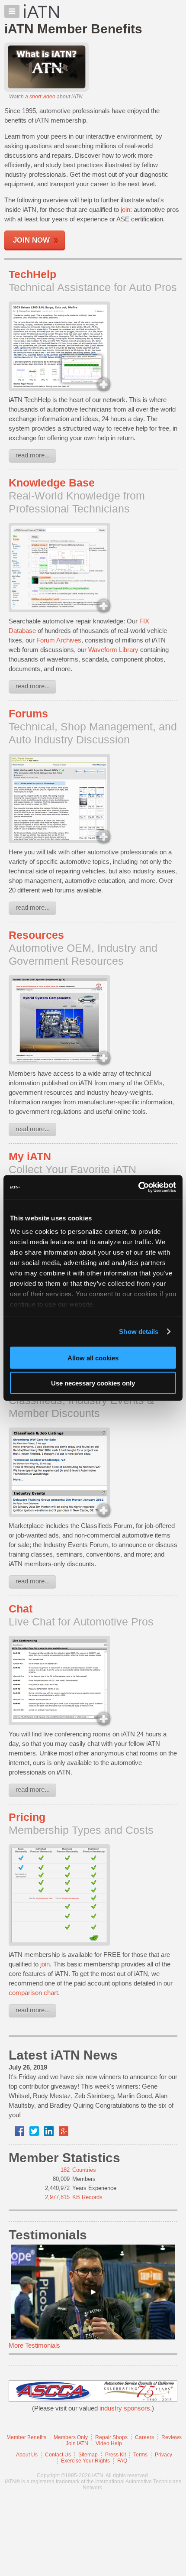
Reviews (172, 2437)
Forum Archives (59, 640)
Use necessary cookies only (93, 1383)
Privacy (164, 2455)
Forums (28, 714)
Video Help (109, 2443)
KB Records (87, 2197)
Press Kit (115, 2455)
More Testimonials (34, 2345)
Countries (84, 2170)
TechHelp (32, 274)
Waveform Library (113, 650)
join (125, 209)
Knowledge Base (52, 483)
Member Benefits (26, 2437)
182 (65, 2170)
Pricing (27, 1817)
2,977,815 (57, 2197)
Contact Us (58, 2455)
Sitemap (88, 2455)
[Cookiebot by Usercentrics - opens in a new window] (138, 1187)
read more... (33, 455)
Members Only (71, 2437)
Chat (21, 1609)
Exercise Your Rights (85, 2461)
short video (42, 97)
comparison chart (33, 1993)
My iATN (30, 1156)
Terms (140, 2455)
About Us (27, 2455)
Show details (139, 1332)
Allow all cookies (93, 1358)
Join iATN (77, 2443)
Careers (144, 2437)
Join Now (31, 240)
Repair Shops (111, 2437)
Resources (36, 935)
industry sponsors (125, 2408)
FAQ (122, 2461)
